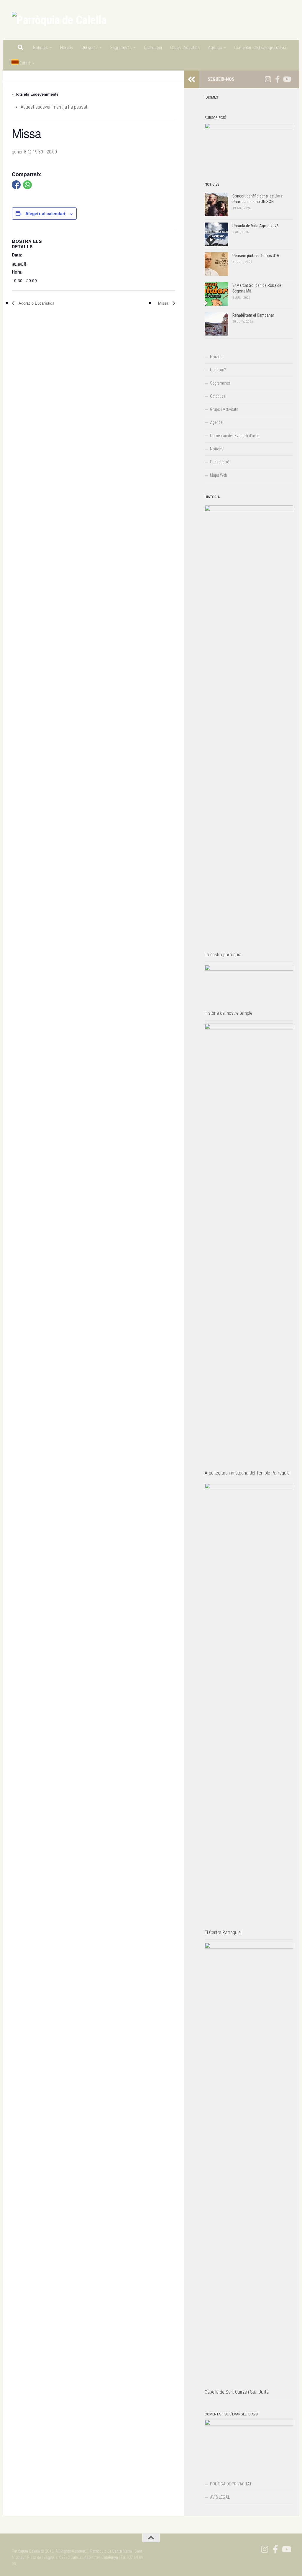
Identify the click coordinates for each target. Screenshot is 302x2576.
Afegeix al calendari (45, 213)
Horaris (67, 48)
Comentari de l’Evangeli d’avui (260, 48)
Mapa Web (219, 475)
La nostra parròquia (223, 955)
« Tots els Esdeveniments (35, 94)
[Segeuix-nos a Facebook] (277, 79)
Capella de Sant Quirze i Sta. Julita (237, 2392)
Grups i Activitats (185, 48)
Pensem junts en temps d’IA (256, 256)
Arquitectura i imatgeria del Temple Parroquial (248, 1473)
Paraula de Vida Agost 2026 (256, 226)
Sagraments (121, 48)
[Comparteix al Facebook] (16, 185)
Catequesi (153, 48)
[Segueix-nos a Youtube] (287, 79)
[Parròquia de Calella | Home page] (59, 20)
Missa (164, 303)
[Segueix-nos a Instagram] (268, 79)
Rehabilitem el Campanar (253, 315)
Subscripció (220, 462)
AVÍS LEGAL (220, 2497)
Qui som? (90, 48)
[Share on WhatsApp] (27, 185)
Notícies (40, 48)
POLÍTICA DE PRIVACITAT (231, 2484)
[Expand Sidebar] (191, 79)
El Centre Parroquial (223, 1932)
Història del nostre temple (229, 1013)
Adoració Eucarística (36, 303)
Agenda (215, 48)
